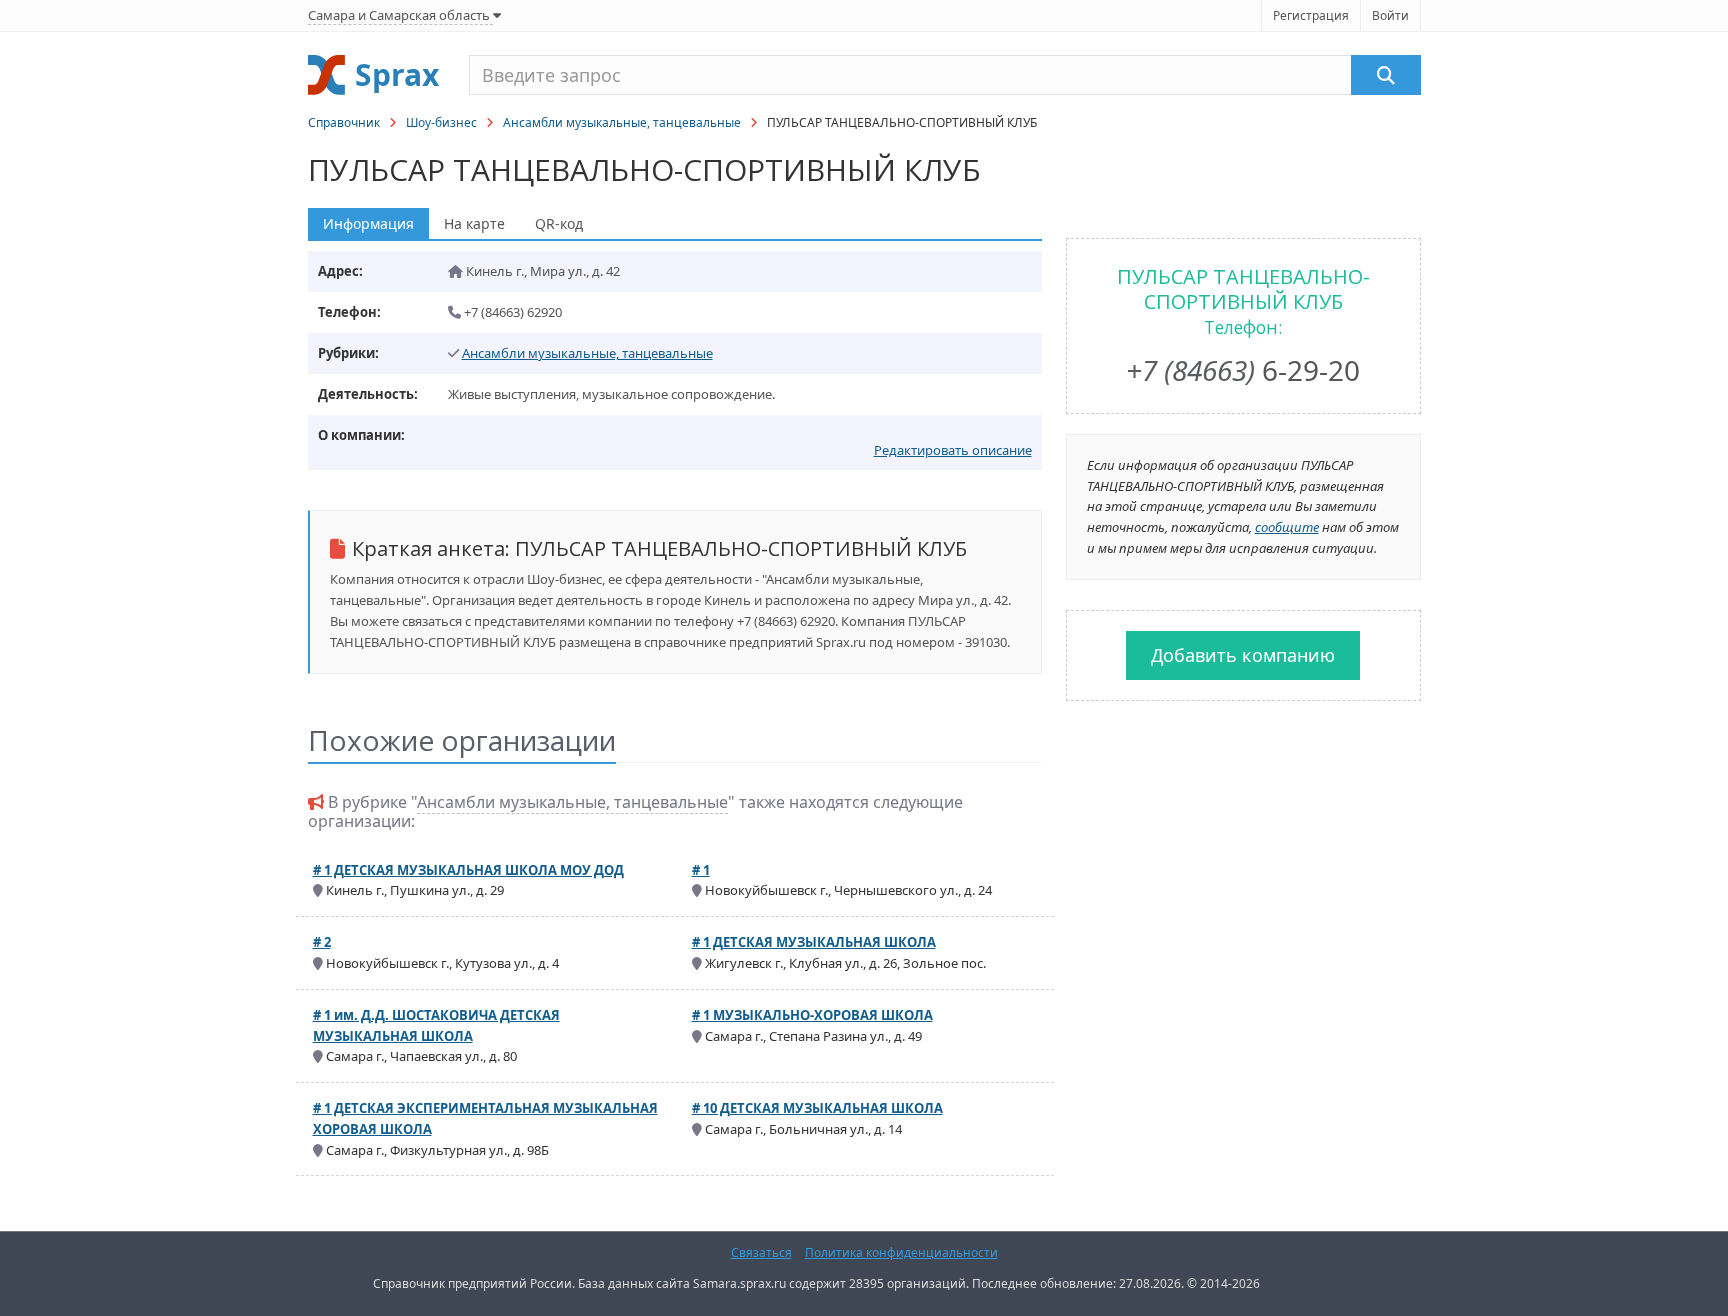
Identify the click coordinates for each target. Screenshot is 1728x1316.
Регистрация (1311, 15)
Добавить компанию (1243, 655)
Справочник (344, 122)
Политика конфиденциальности (901, 1252)
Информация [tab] (368, 223)
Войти (1390, 15)
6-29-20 (1243, 370)
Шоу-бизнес (441, 122)
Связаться (761, 1252)
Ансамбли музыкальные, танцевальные (622, 122)
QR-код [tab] (559, 223)
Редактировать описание (953, 450)
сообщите (1287, 527)
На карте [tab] (474, 223)
